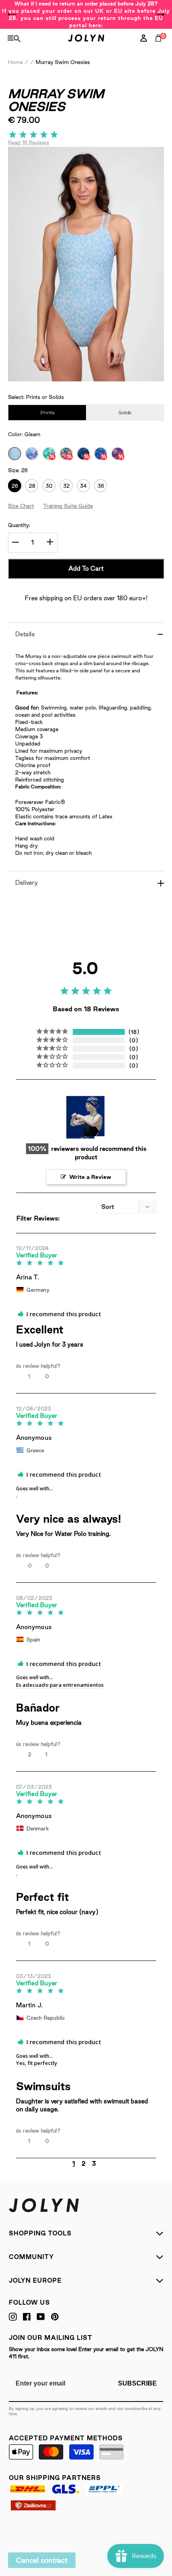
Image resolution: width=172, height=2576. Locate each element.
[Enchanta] (83, 454)
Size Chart (21, 506)
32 (66, 486)
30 (49, 486)
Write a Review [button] (90, 1177)
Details (25, 634)
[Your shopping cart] (160, 47)
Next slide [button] (160, 14)
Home (15, 62)
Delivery (27, 883)
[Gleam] (15, 454)
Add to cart (86, 568)
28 (32, 486)
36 (101, 486)
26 (15, 486)
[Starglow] (101, 454)
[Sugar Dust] (118, 454)
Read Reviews (29, 142)
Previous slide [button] (12, 14)
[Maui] (32, 454)
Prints (47, 412)
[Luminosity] (66, 454)
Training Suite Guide (68, 506)
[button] (47, 1376)
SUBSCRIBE (137, 2383)
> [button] (109, 2163)
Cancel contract (42, 2560)
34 (83, 486)
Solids (125, 412)
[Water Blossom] (49, 454)
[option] (86, 14)
